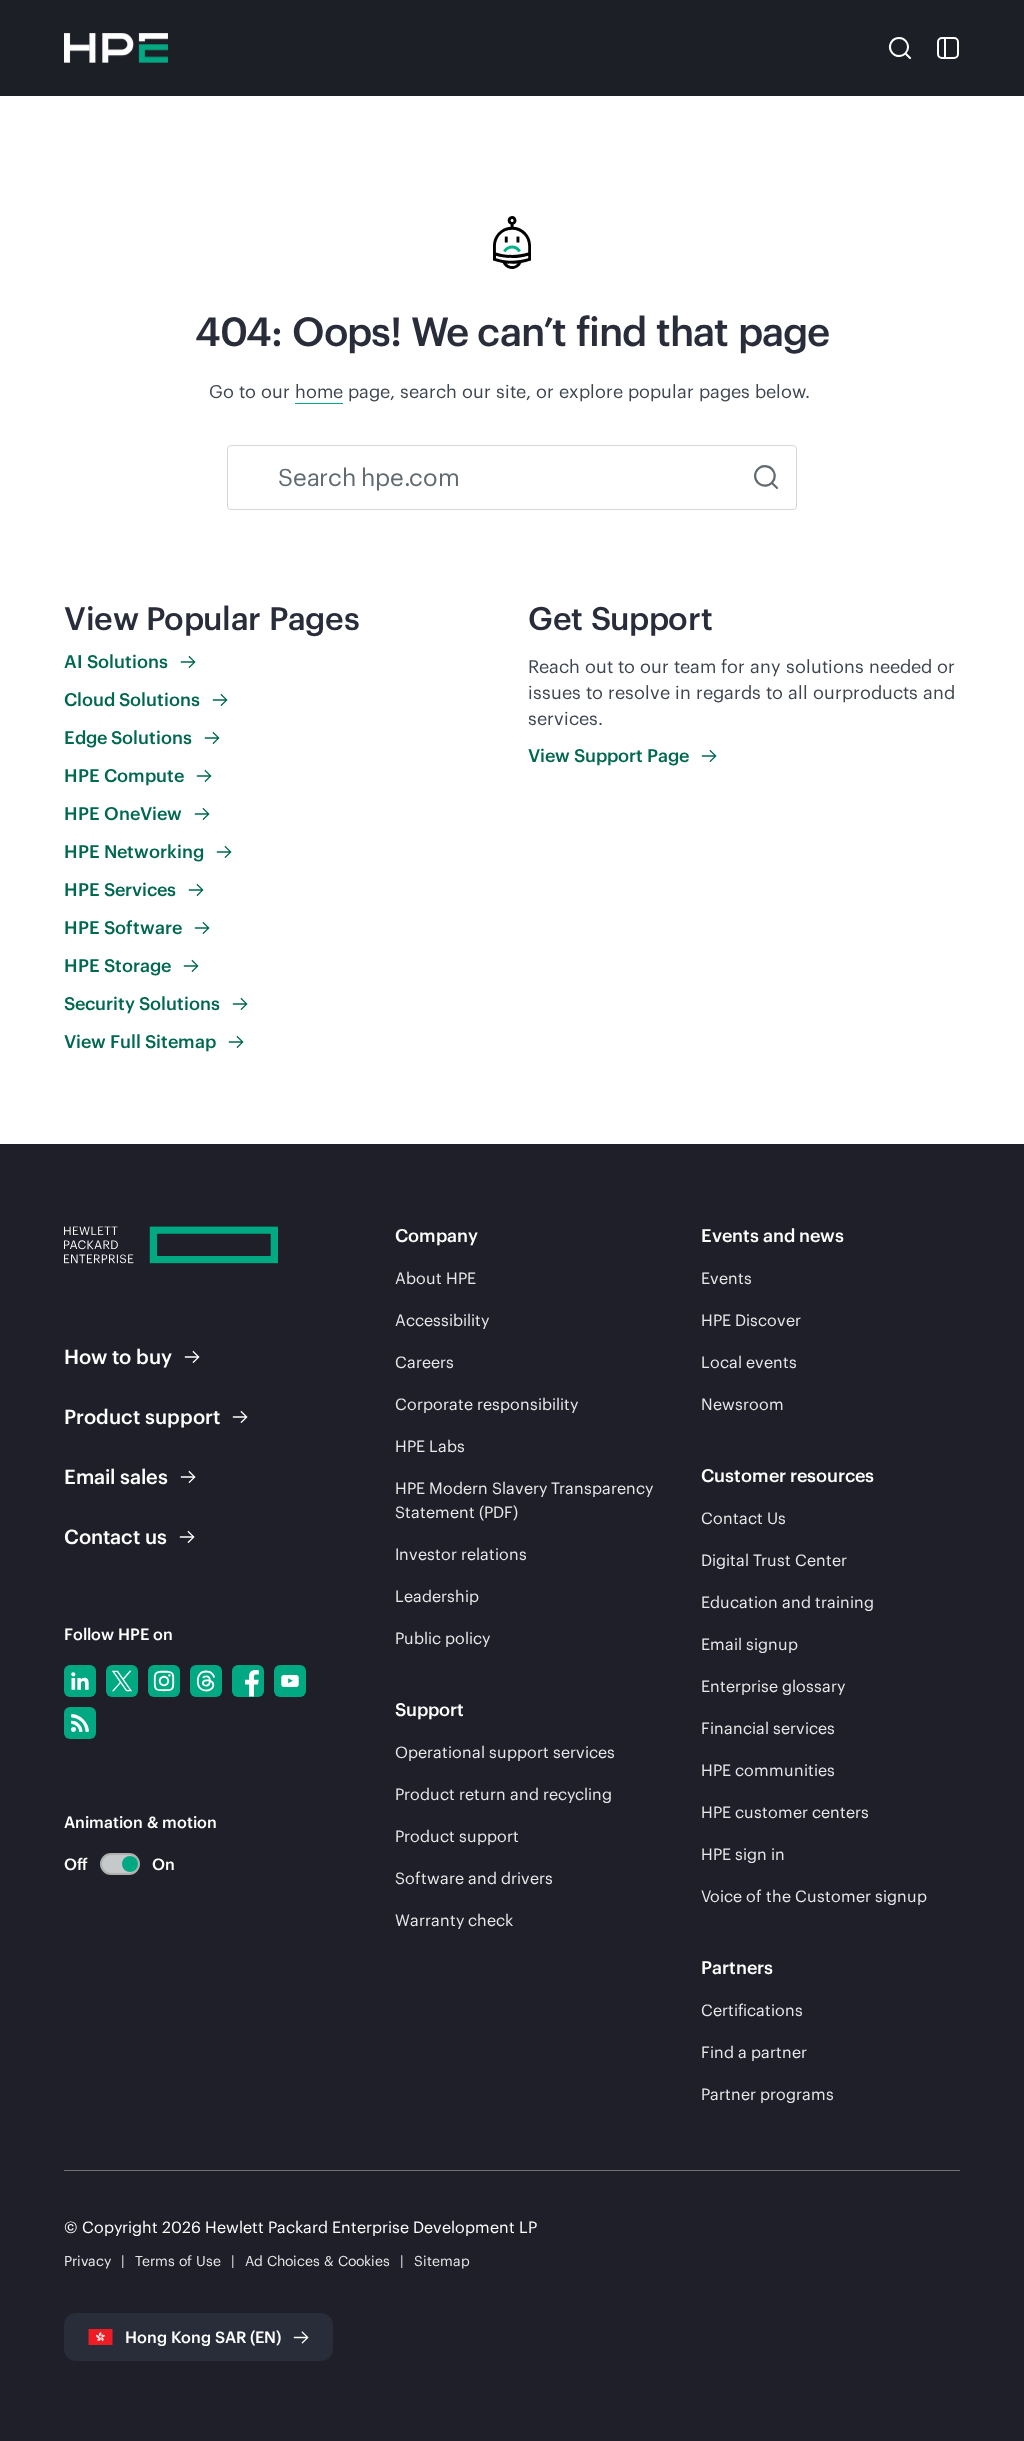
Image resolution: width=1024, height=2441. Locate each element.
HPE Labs (430, 1446)
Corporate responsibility (486, 1404)
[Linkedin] (80, 1681)
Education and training (787, 1602)
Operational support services (505, 1752)
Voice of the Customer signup (814, 1896)
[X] (122, 1681)
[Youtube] (290, 1681)
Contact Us (743, 1518)
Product (142, 1416)
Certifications (752, 2010)
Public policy (442, 1638)
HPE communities (768, 1770)
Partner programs (767, 2094)
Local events (749, 1362)
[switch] (108, 1864)
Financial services (768, 1728)
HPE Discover (751, 1320)
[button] (900, 46)
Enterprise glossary (773, 1686)
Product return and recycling (503, 1794)
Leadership (437, 1596)
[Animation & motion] (120, 1864)
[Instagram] (164, 1681)
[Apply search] (766, 477)
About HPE (435, 1278)
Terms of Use (178, 2261)
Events (726, 1278)
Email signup (749, 1644)
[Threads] (206, 1681)
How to (118, 1356)
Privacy (87, 2261)
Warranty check (454, 1920)
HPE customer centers (785, 1812)
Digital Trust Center (774, 1560)
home (319, 391)
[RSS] (80, 1723)
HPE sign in (743, 1854)
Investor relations (461, 1554)
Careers (424, 1362)
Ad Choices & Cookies (317, 2261)
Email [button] (116, 1476)
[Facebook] (248, 1681)
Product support (457, 1836)
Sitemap (442, 2261)
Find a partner (754, 2052)
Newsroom (742, 1404)
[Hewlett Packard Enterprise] (116, 48)
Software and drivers (474, 1878)
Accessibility (442, 1320)
